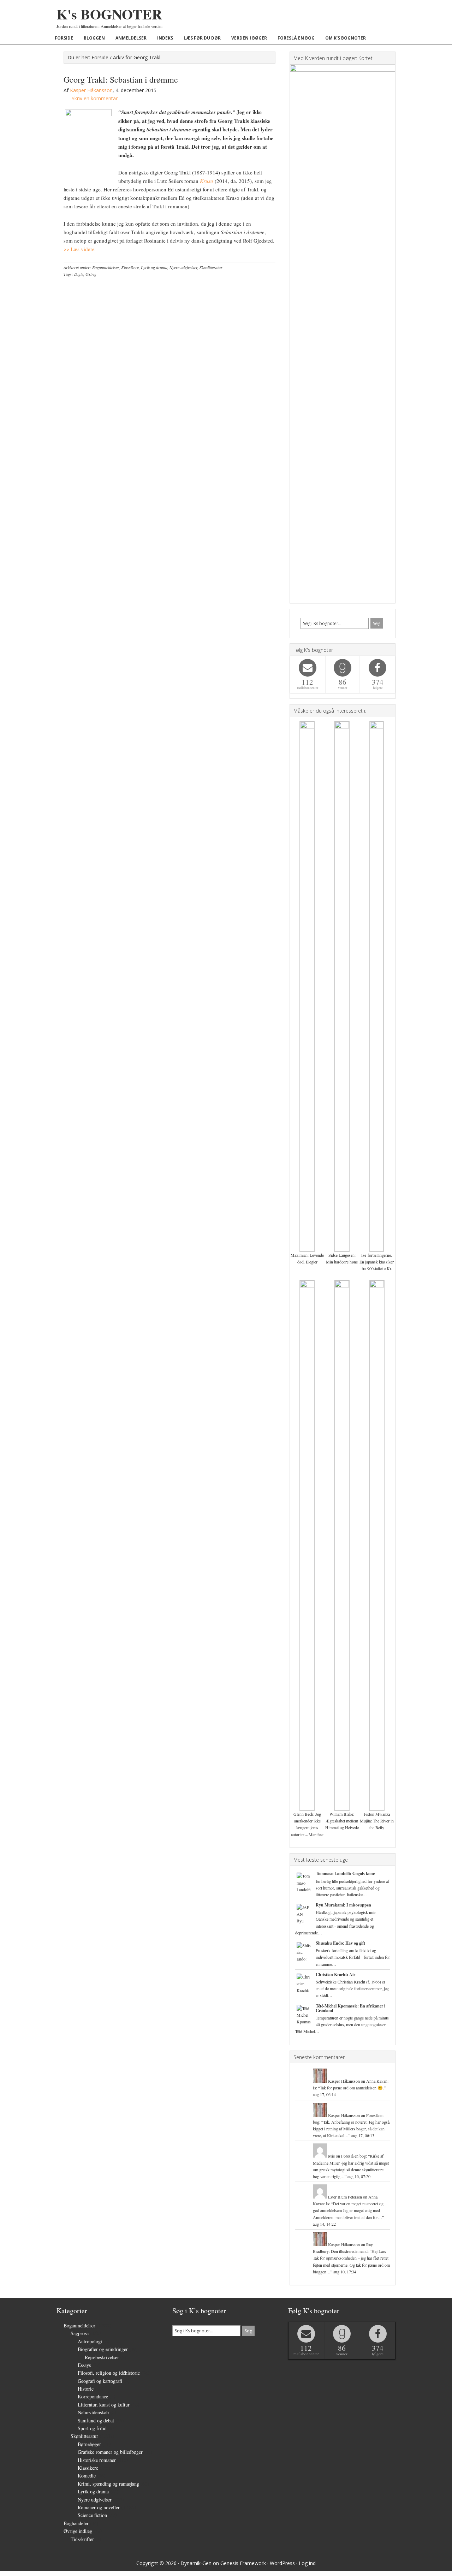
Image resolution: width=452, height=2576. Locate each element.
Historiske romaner (97, 2460)
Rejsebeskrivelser (102, 2357)
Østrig (91, 274)
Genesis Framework (243, 2563)
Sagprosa (80, 2333)
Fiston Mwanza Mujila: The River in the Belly (377, 1821)
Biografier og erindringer (103, 2349)
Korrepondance (93, 2396)
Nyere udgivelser (183, 267)
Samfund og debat (96, 2420)
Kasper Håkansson (344, 2081)
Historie (86, 2389)
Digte (79, 274)
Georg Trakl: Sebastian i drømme (121, 79)
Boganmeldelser (106, 267)
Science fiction (92, 2515)
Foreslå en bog (353, 2156)
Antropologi (90, 2341)
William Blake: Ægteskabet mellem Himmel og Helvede (342, 1821)
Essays (84, 2365)
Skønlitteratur (211, 267)
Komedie (87, 2476)
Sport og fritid (92, 2428)
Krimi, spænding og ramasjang (108, 2484)
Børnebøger (89, 2444)
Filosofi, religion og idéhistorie (109, 2373)
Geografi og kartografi (100, 2381)
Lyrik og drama (154, 267)
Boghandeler (76, 2523)
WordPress (282, 2563)
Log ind (307, 2563)
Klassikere (130, 267)
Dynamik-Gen (196, 2563)
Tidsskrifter (82, 2539)
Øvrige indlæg (78, 2531)
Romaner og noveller (99, 2507)
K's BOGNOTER (109, 14)
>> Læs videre (79, 249)
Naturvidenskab (93, 2412)
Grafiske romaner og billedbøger (110, 2452)
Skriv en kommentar (95, 98)
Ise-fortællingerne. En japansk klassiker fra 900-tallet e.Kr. (377, 1262)
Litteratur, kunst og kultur (104, 2405)
